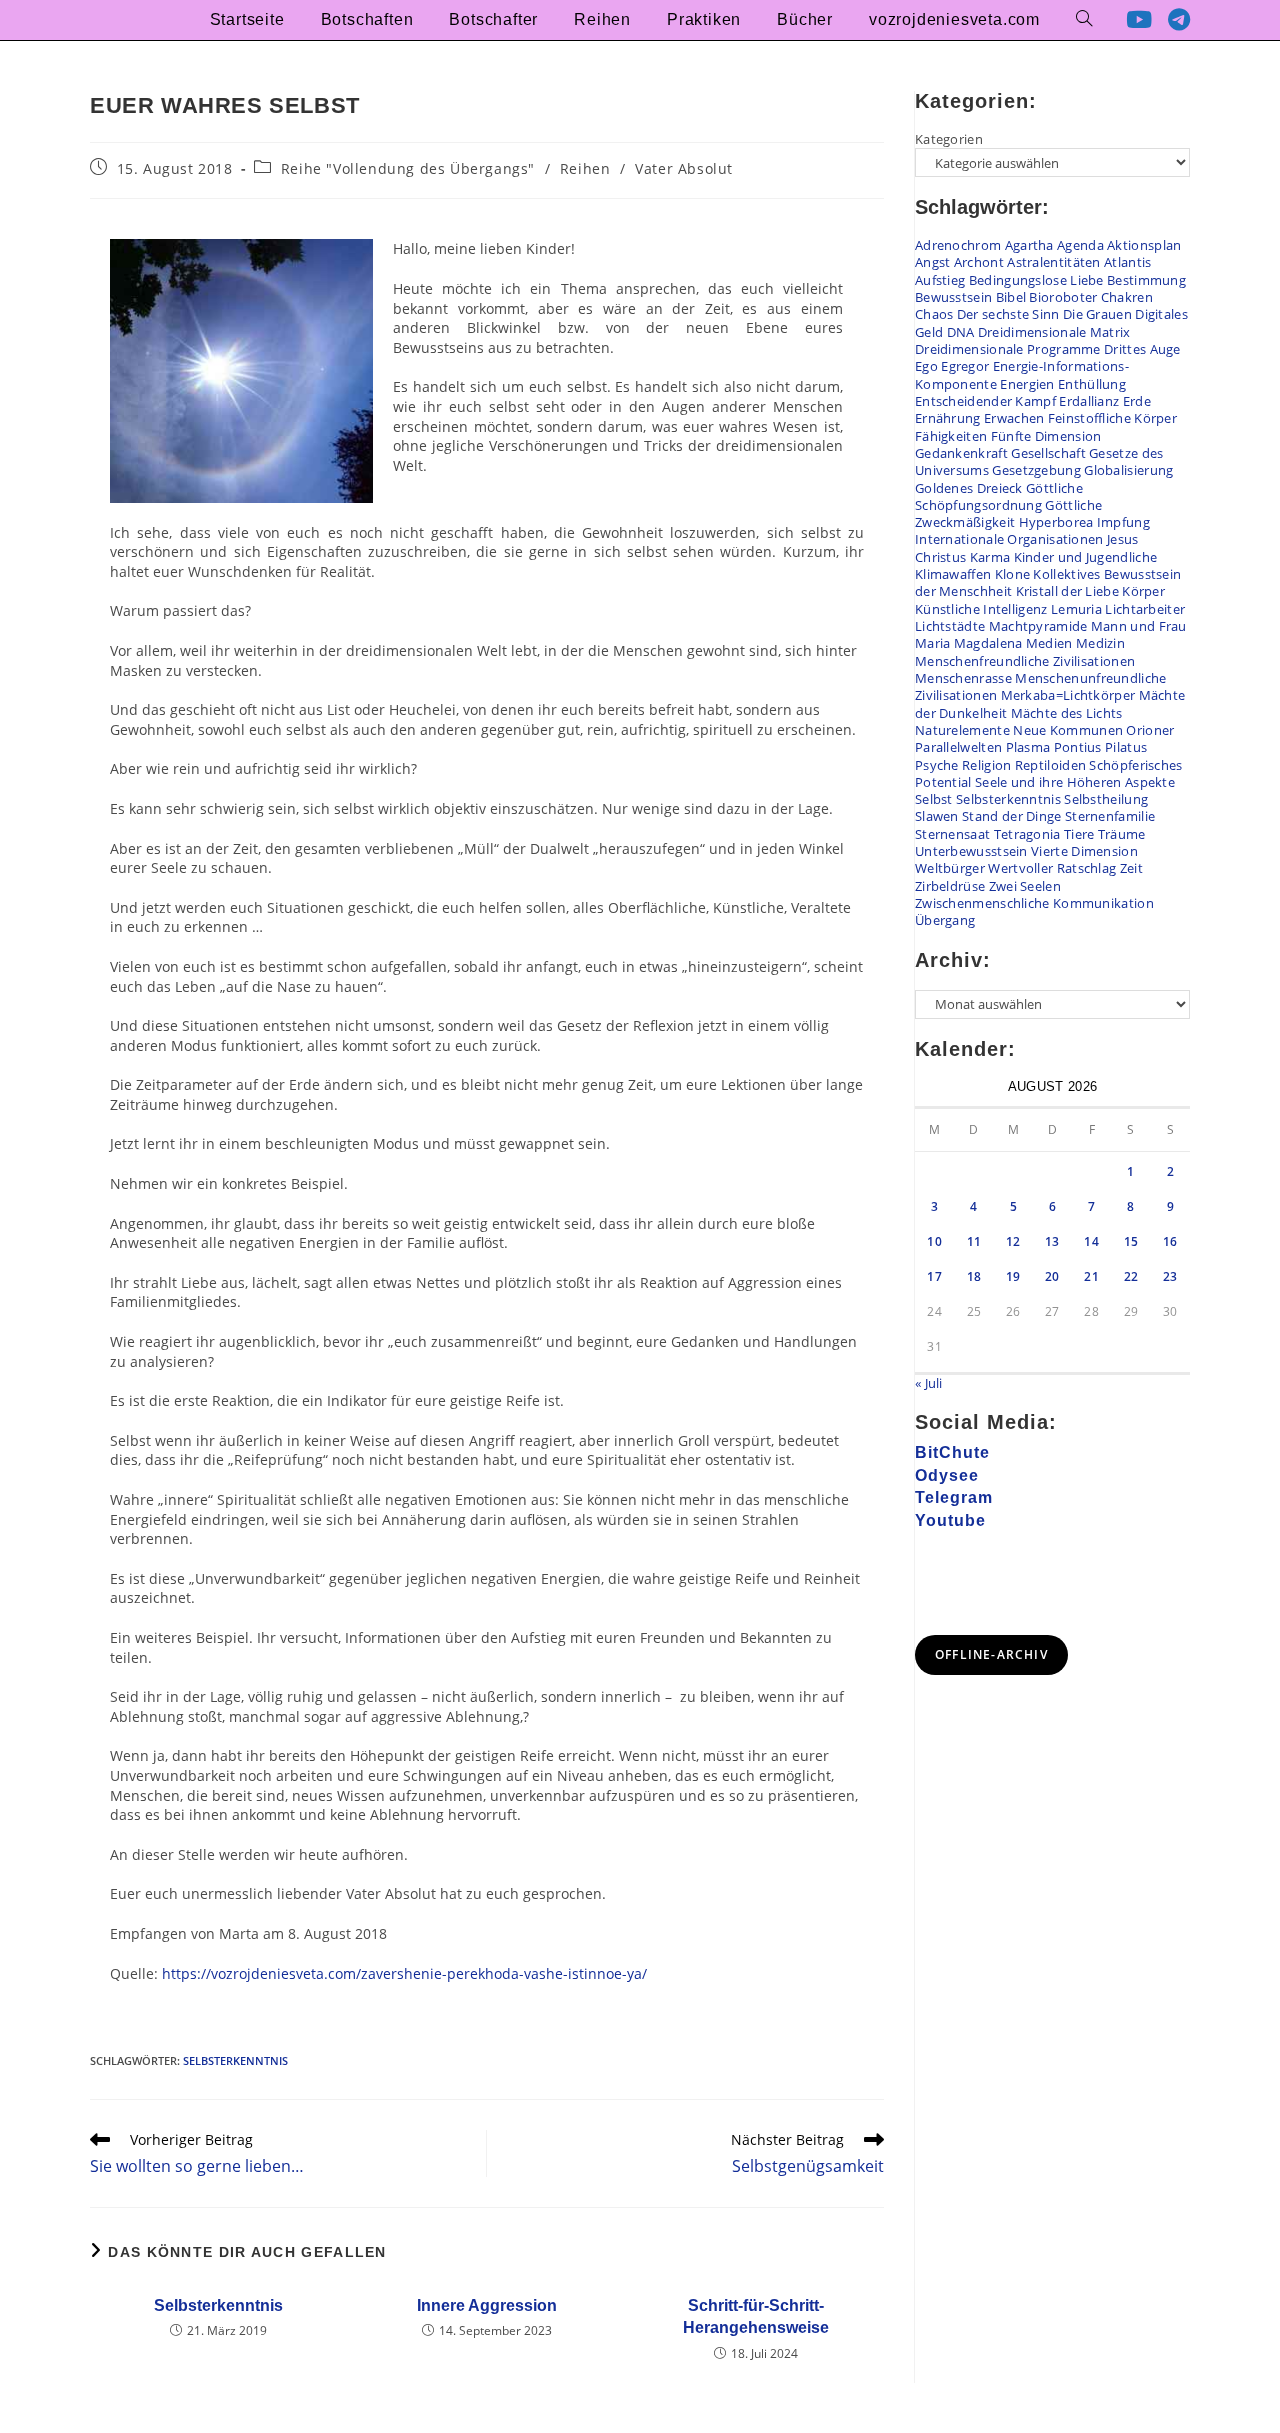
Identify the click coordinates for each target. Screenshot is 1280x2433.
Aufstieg (940, 280)
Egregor (965, 366)
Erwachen (1014, 418)
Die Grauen (1097, 314)
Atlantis (1127, 262)
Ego (926, 366)
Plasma (1028, 747)
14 (1091, 1241)
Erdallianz (1089, 401)
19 (1013, 1276)
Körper (1143, 591)
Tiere (1079, 834)
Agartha (1029, 245)
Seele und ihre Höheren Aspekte (1075, 782)
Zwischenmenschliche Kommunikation (1034, 903)
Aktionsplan (1144, 245)
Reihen (585, 168)
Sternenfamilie (1110, 816)
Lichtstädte (950, 626)
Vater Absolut (684, 168)
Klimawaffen (953, 574)
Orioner (1150, 730)
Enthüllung (1092, 384)
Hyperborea (1056, 522)
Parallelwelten (958, 747)
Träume (1122, 834)
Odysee (947, 1475)
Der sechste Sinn (1008, 314)
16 (1170, 1241)
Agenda (1080, 245)
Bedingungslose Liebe (1036, 280)
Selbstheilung (1106, 799)
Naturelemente (962, 730)
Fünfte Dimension (1046, 436)
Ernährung (948, 418)
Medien (1049, 643)
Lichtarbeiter (1145, 609)
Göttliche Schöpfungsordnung (999, 496)
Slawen (937, 816)
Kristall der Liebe (1067, 591)
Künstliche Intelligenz (981, 609)
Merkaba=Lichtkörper (1068, 695)
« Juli (929, 1383)
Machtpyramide (1038, 626)
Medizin (1100, 643)
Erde (1137, 401)
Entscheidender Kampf (985, 401)
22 (1131, 1276)
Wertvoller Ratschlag (1052, 868)
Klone (1013, 574)
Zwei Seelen (1025, 886)
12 (1013, 1241)
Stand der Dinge (1012, 816)
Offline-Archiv (991, 1654)
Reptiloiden (1050, 765)
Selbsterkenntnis (235, 2060)
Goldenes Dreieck (969, 488)
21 (1091, 1276)
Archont (979, 262)
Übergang (945, 920)
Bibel (1011, 297)
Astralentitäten (1054, 262)
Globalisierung (1128, 470)
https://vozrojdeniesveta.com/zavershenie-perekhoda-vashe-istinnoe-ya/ (404, 1973)
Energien (1027, 384)
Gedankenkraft (961, 453)
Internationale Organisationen (1009, 539)
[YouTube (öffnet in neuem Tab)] (1139, 19)
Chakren (1127, 297)
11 (974, 1241)
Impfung (1123, 522)
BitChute (952, 1452)
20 (1052, 1276)
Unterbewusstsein (971, 851)
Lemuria (1076, 609)
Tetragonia (1027, 834)
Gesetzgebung (1036, 470)
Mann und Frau (1139, 626)
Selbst (934, 799)
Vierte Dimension (1084, 851)
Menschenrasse (963, 678)
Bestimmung (1146, 280)
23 (1170, 1276)
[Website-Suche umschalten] (1084, 20)
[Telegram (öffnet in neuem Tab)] (1179, 19)
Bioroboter (1063, 297)
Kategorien (949, 139)
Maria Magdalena (969, 643)
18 (974, 1276)
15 (1131, 1241)
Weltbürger (950, 868)
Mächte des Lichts (1067, 713)
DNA (961, 332)
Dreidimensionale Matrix (1054, 332)
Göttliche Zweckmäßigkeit (1008, 513)
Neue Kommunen (1068, 730)
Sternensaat (952, 834)
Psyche (937, 765)
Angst (933, 262)
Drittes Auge (1142, 349)
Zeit (1131, 868)
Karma (990, 557)
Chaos (934, 314)
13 (1052, 1241)
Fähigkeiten (951, 436)
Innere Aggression (487, 2305)
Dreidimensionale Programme (1008, 349)
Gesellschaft (1048, 453)
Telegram (954, 1497)
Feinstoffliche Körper (1112, 418)
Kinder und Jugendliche (1086, 557)
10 (934, 1241)
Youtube (950, 1520)
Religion (986, 765)
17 (934, 1276)
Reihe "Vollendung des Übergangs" (408, 168)
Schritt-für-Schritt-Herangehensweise (756, 2316)
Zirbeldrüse (950, 886)
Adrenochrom (958, 245)
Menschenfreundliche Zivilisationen (1025, 661)
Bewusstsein (953, 297)
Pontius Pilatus (1101, 747)
